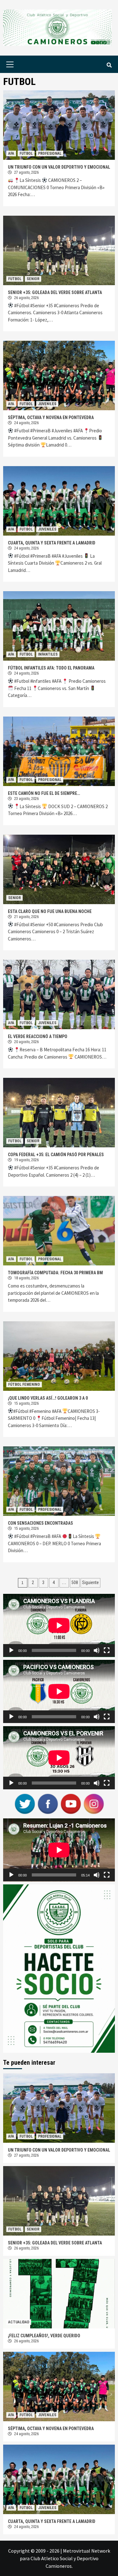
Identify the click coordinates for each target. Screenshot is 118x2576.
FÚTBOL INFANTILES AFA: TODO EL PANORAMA (51, 668)
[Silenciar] (97, 1650)
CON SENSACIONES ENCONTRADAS (40, 1523)
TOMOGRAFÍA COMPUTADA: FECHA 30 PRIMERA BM (55, 1273)
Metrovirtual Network (87, 2551)
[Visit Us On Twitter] (25, 1803)
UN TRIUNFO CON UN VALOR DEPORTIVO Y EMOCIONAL (59, 167)
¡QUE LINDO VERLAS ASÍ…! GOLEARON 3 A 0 (48, 1398)
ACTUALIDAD (19, 2322)
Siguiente (90, 1582)
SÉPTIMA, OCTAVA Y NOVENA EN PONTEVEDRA (51, 417)
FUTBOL (26, 153)
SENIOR (33, 279)
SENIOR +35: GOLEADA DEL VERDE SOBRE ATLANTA (55, 292)
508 (75, 1582)
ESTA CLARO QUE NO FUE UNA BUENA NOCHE (50, 911)
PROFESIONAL (50, 153)
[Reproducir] (11, 1650)
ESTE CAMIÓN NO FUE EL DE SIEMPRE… (44, 793)
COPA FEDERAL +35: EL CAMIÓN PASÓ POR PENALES (56, 1155)
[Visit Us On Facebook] (48, 1803)
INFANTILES (48, 654)
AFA (11, 153)
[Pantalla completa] (107, 1650)
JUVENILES (47, 404)
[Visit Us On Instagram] (94, 1803)
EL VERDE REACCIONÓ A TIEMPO (38, 1036)
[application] (59, 1625)
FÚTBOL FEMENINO (24, 1384)
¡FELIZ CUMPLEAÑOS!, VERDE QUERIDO (44, 2336)
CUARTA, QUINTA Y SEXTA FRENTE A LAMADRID (52, 543)
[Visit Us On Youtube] (71, 1803)
